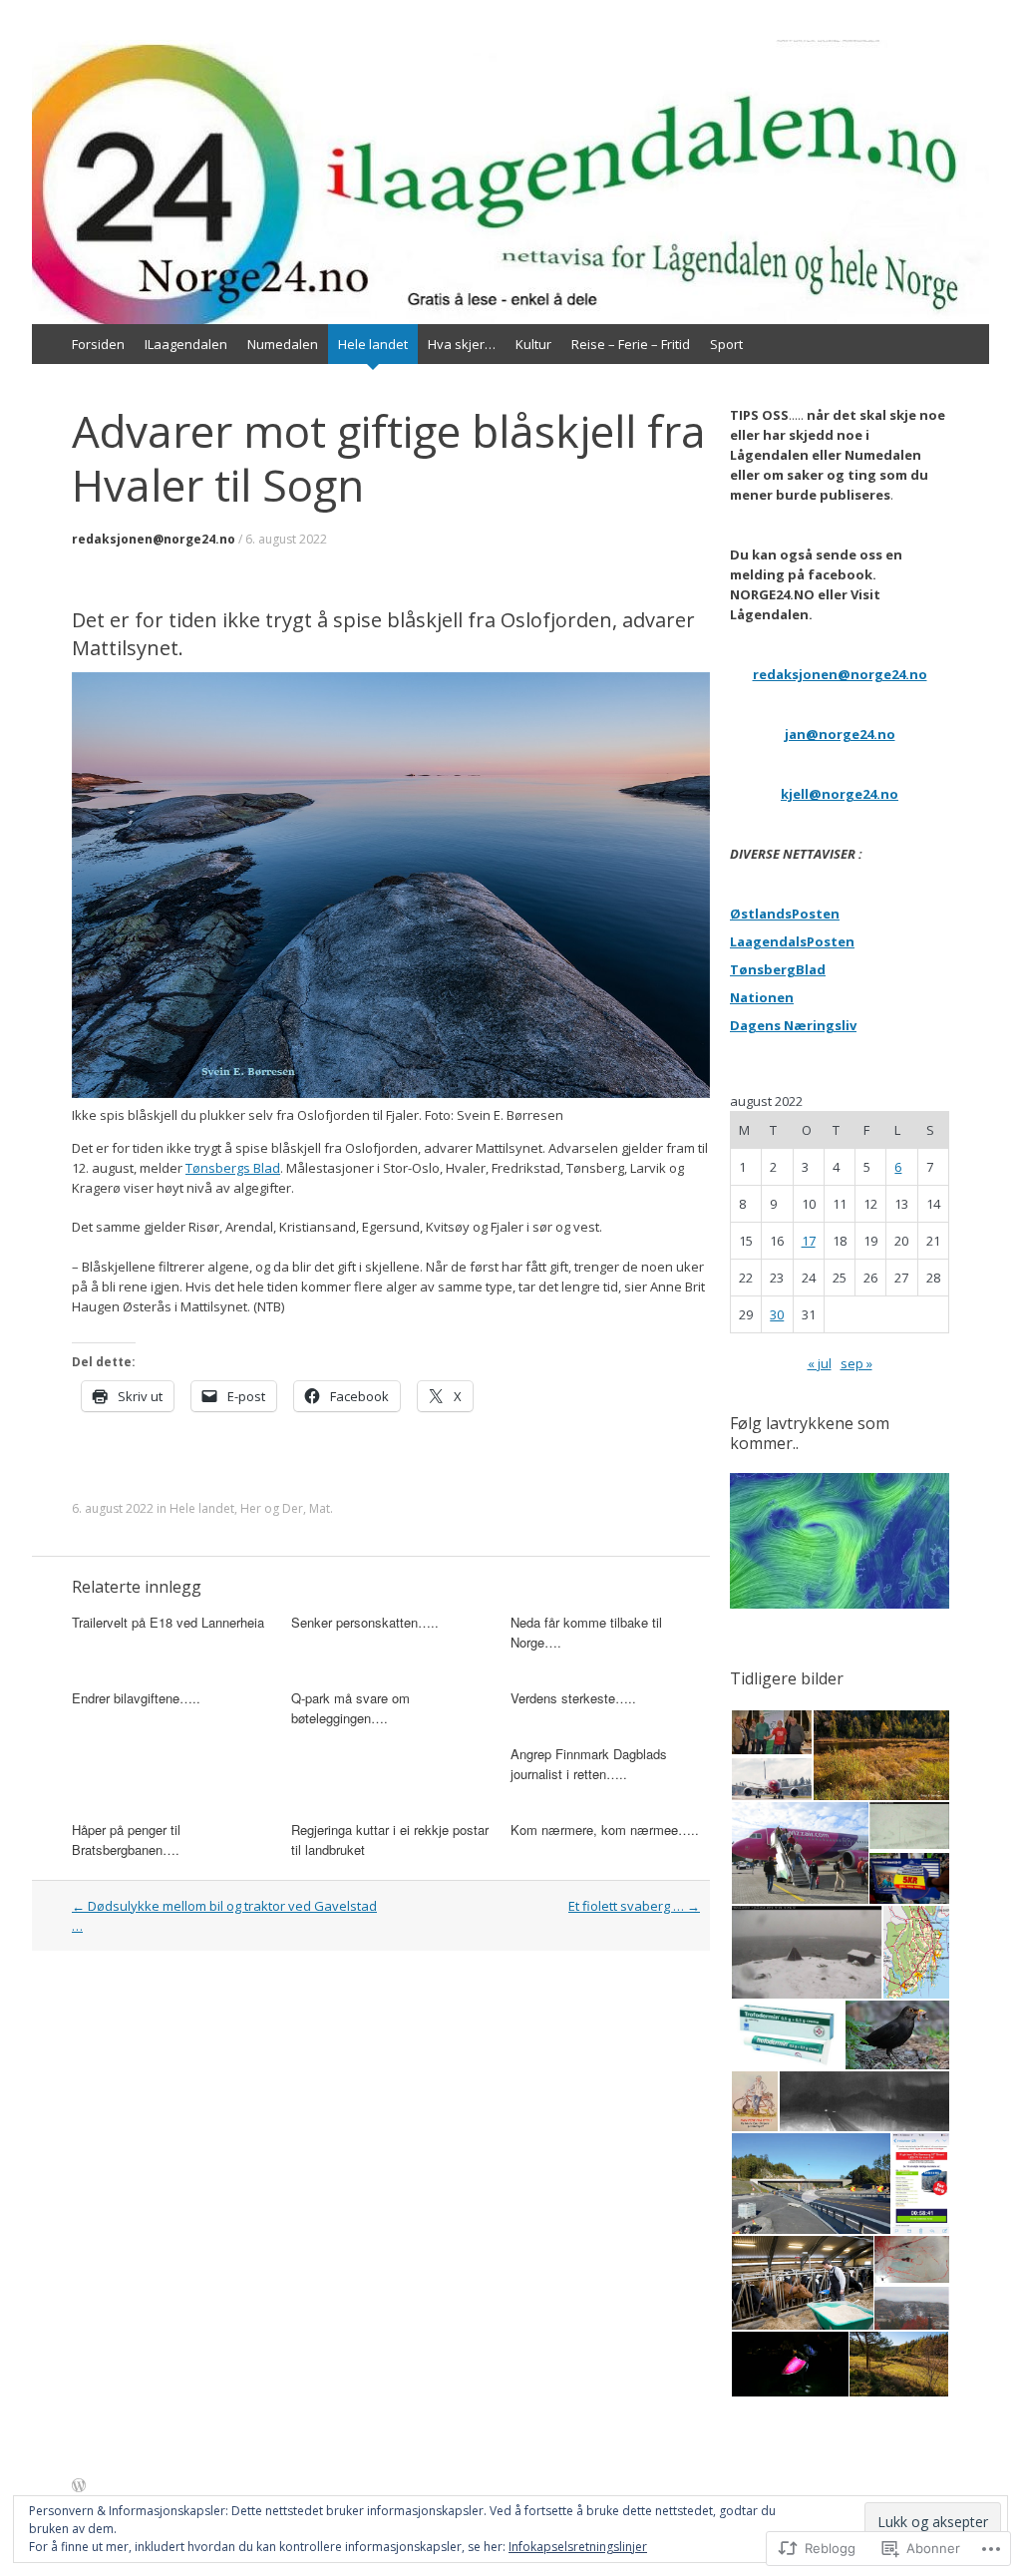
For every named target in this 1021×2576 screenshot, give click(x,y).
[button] (771, 1732)
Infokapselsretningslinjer (578, 2547)
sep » (856, 1363)
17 (809, 1241)
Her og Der (272, 1508)
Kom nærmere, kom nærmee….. (605, 1830)
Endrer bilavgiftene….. (136, 1698)
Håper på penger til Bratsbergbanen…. (126, 1840)
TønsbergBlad (778, 969)
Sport (726, 344)
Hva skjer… (462, 344)
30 (777, 1314)
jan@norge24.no (840, 734)
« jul (820, 1363)
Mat (320, 1508)
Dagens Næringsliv (793, 1025)
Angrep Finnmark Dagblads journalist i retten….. (589, 1764)
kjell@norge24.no (840, 794)
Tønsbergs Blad (233, 1168)
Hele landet (373, 344)
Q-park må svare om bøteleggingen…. (350, 1708)
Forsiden (98, 344)
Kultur (533, 344)
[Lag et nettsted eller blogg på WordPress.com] (79, 2486)
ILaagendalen (186, 344)
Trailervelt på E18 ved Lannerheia (168, 1622)
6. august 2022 (286, 539)
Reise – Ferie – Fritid (631, 344)
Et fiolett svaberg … (634, 1906)
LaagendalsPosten (792, 941)
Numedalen (283, 344)
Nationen (762, 997)
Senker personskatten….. (365, 1622)
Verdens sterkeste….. (573, 1698)
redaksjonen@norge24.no (154, 539)
